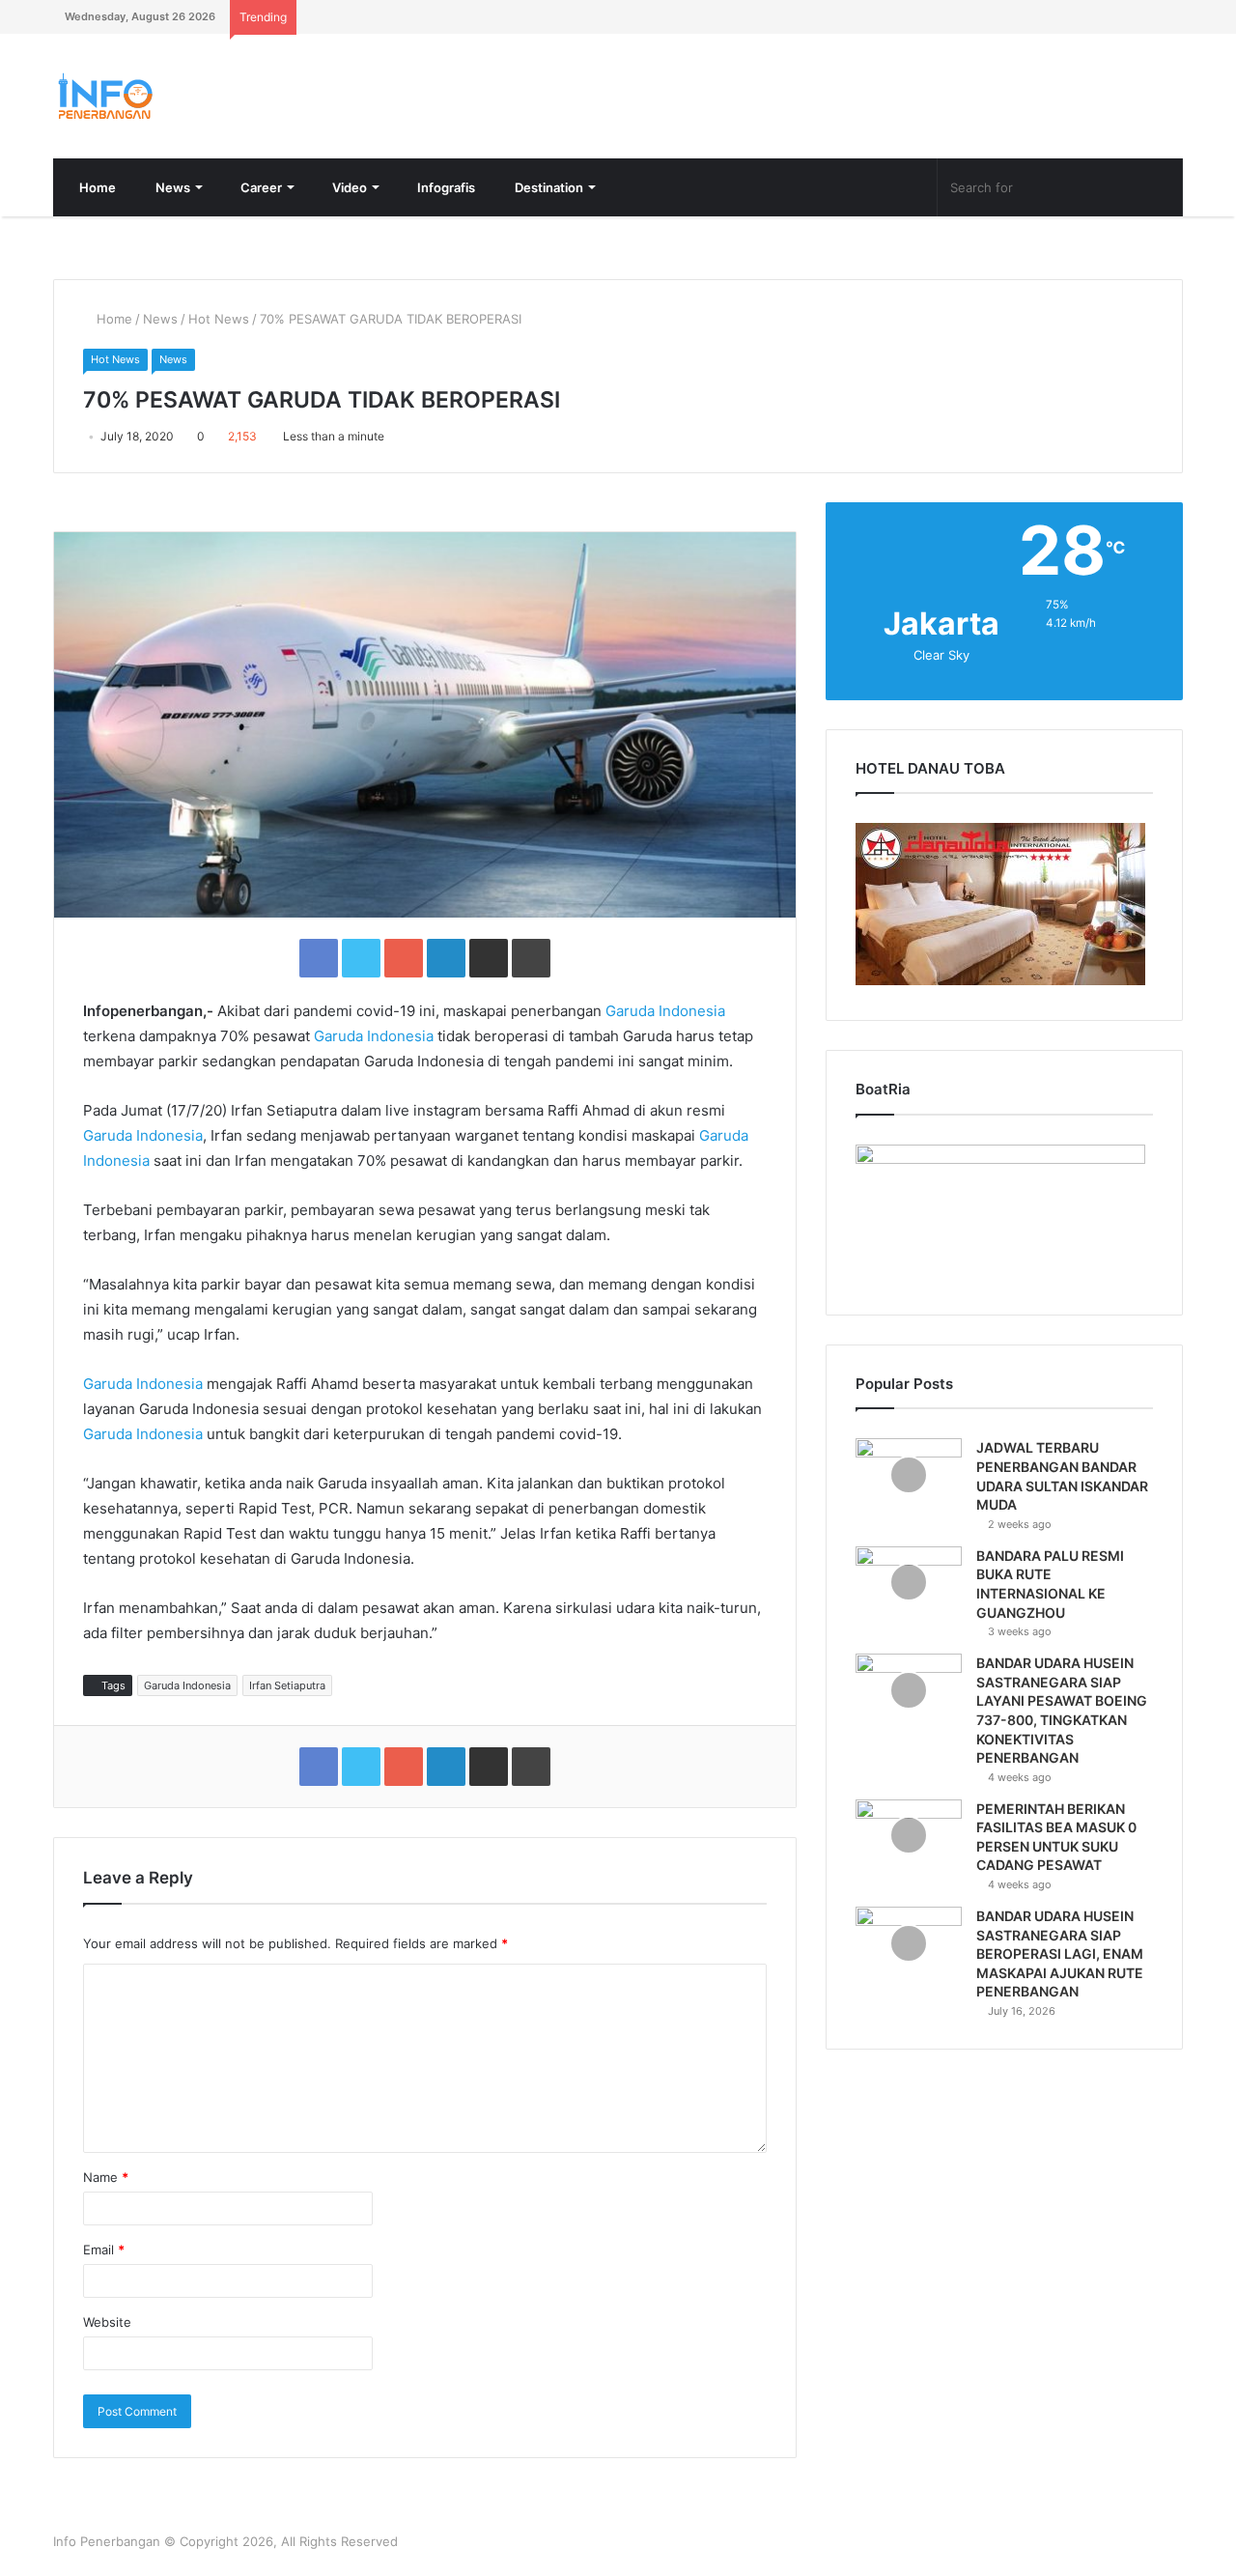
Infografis (445, 187)
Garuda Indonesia (665, 1011)
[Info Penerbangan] (198, 96)
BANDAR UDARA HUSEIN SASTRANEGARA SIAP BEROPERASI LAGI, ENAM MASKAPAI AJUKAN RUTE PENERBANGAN (1060, 1953)
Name (106, 2177)
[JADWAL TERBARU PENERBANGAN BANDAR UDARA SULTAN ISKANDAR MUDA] (909, 1474)
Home (96, 187)
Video (348, 187)
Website (107, 2322)
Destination (548, 187)
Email (104, 2250)
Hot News (219, 319)
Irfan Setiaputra (287, 1685)
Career (260, 187)
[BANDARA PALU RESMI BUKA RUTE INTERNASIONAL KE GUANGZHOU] (909, 1583)
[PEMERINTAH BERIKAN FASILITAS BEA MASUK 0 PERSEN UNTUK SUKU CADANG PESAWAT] (909, 1836)
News (171, 187)
